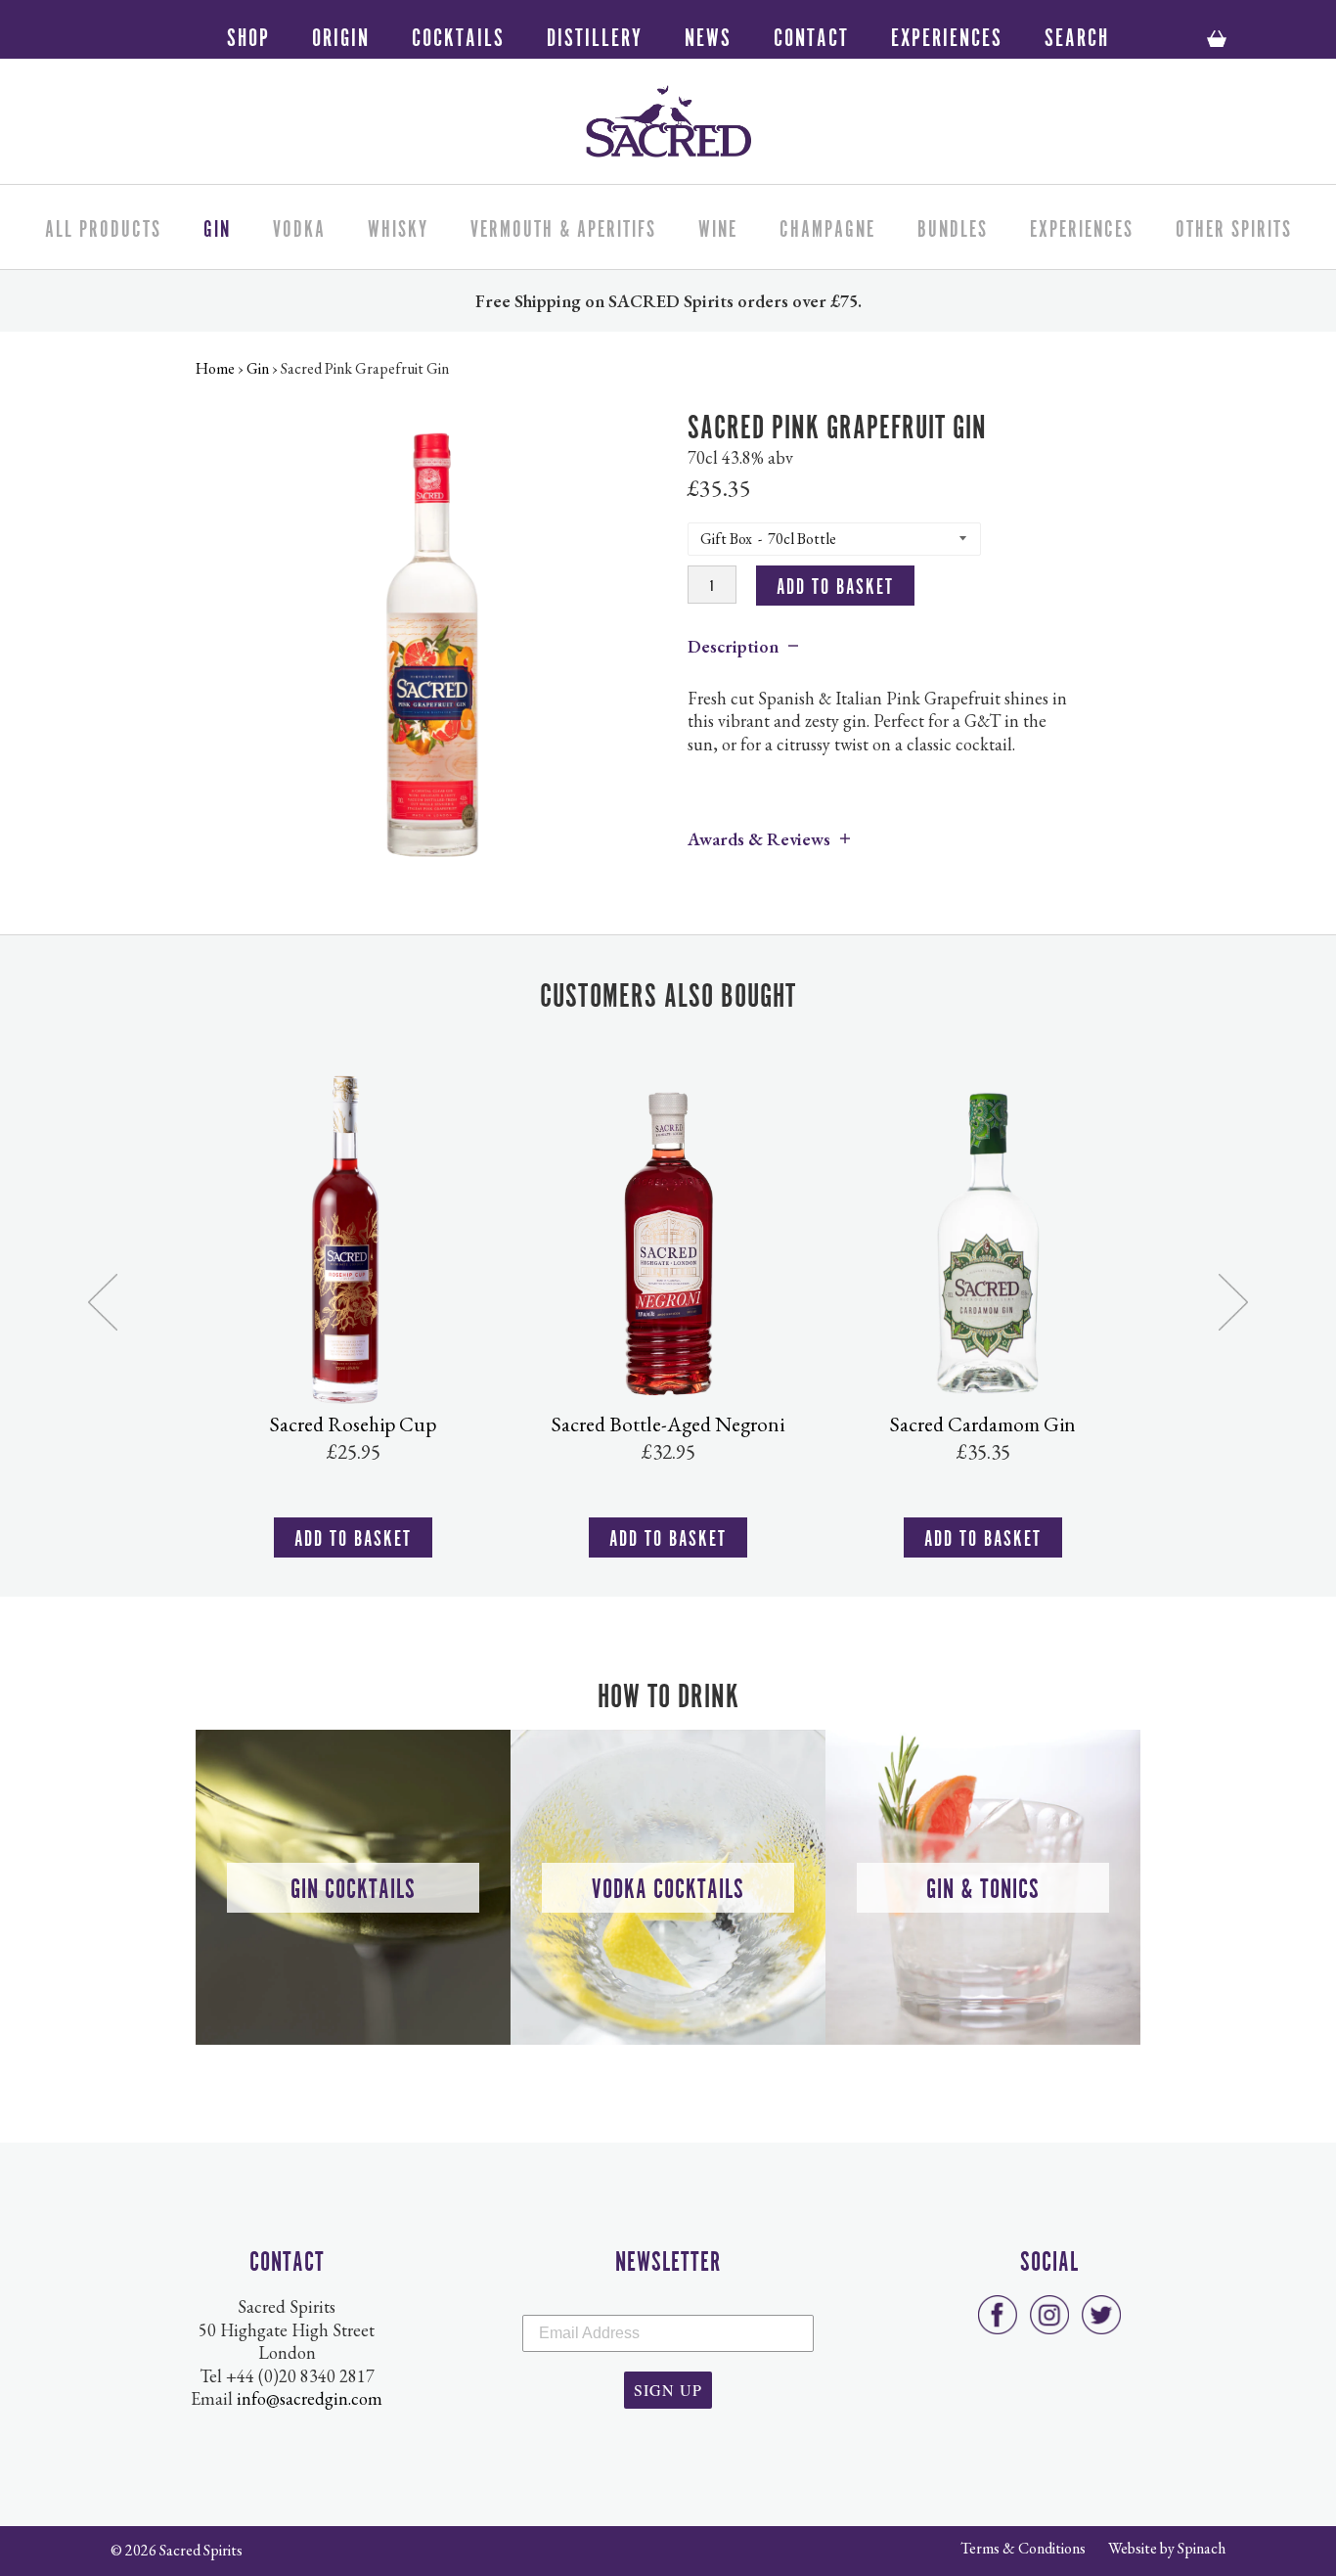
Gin (217, 226)
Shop (248, 35)
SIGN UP (668, 2390)
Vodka (299, 226)
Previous (103, 1303)
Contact (811, 35)
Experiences (947, 35)
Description (733, 646)
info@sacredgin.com (310, 2398)
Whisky (398, 226)
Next (1233, 1303)
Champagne (827, 226)
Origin (341, 35)
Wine (718, 226)
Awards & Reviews (759, 839)
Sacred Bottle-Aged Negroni (668, 1424)
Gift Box (726, 539)
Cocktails (458, 35)
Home (215, 368)
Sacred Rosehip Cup (353, 1424)
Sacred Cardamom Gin (983, 1424)
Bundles (953, 226)
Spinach (1202, 2548)
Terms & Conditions (1023, 2548)
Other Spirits (1234, 226)
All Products (103, 226)
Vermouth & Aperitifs (563, 226)
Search (1077, 35)
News (708, 35)
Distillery (595, 35)
